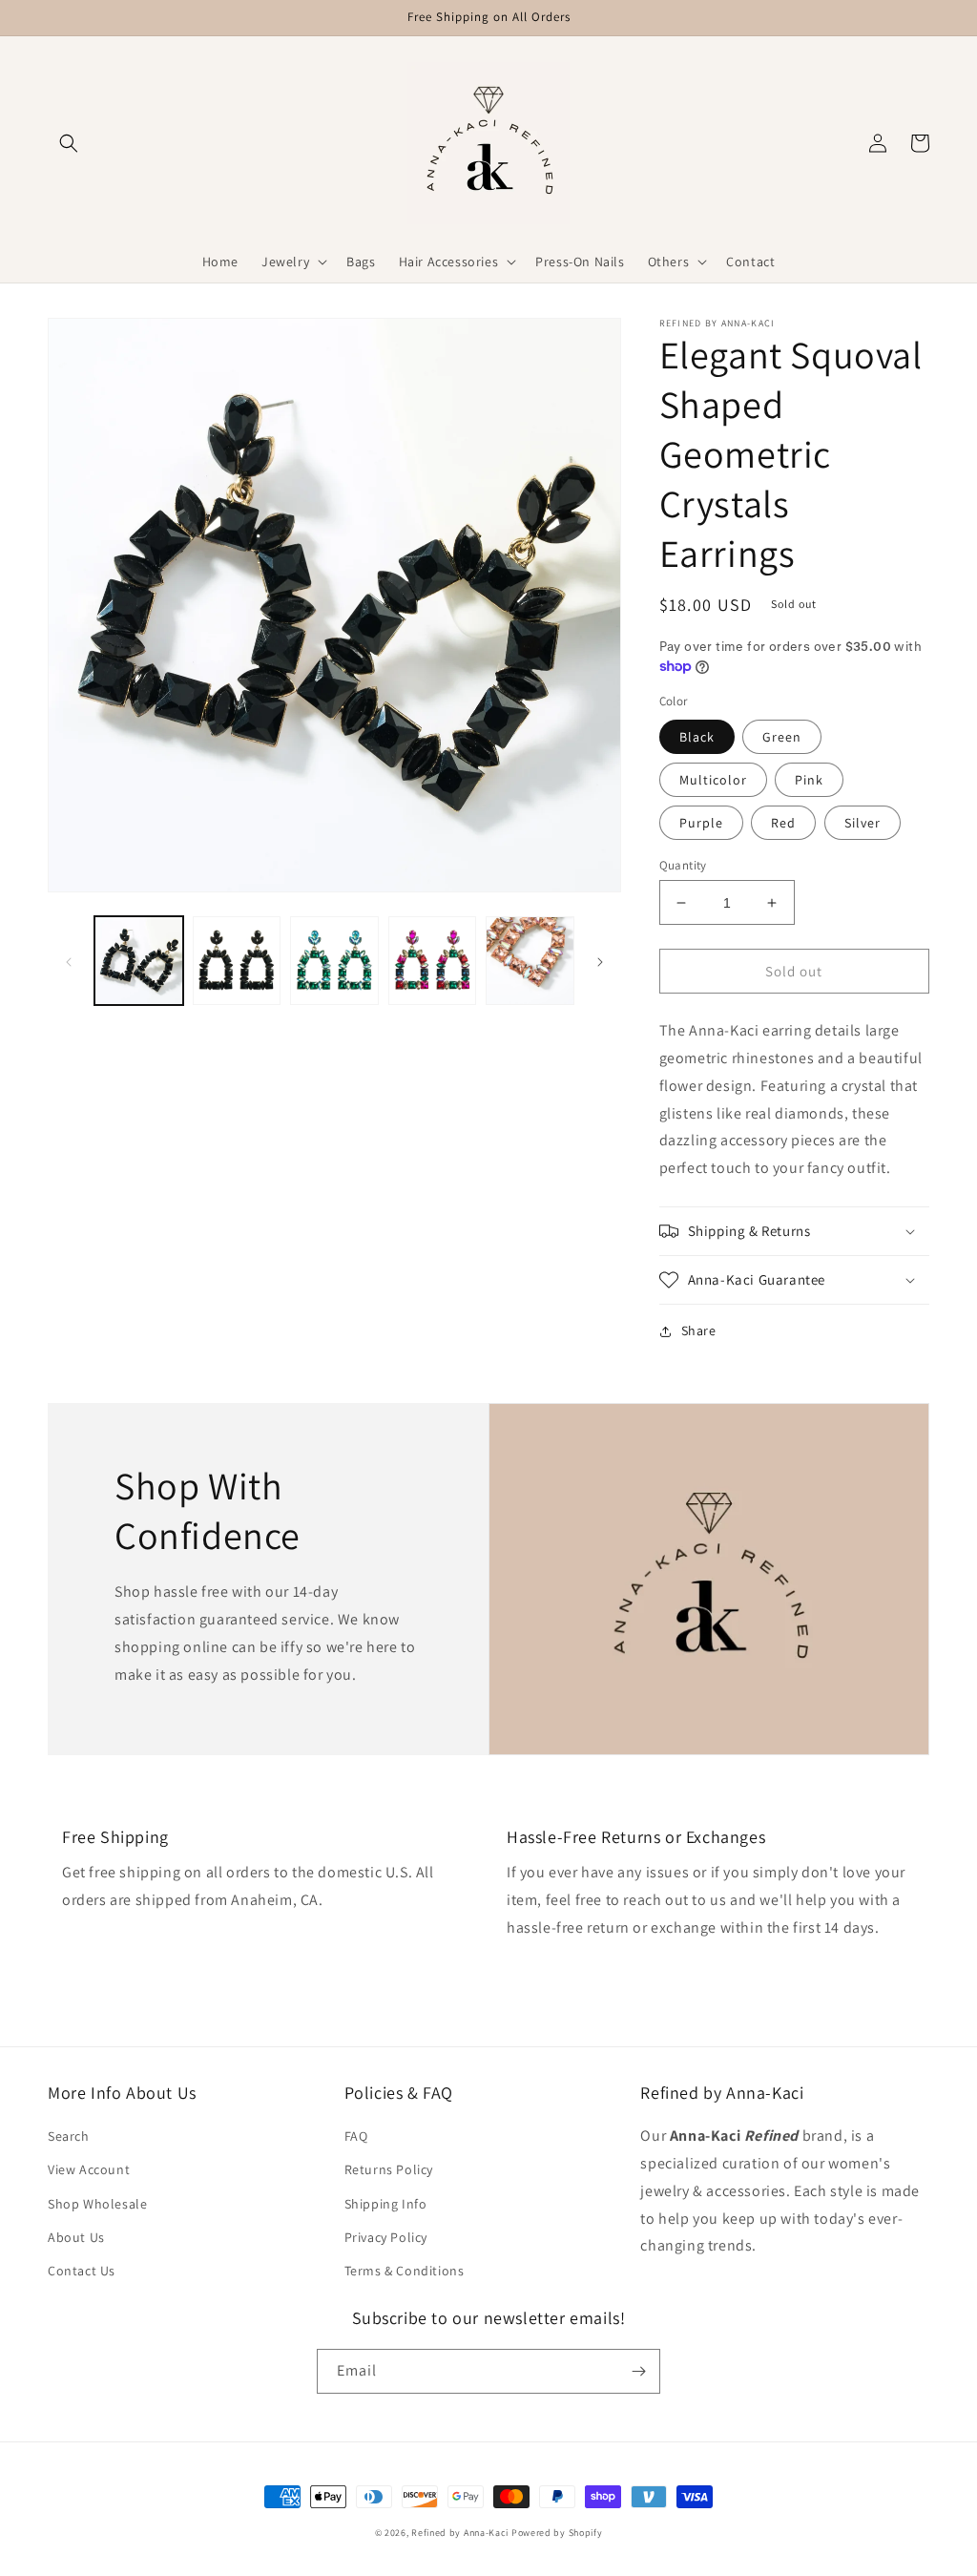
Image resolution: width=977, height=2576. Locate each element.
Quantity (683, 865)
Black (697, 737)
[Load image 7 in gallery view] (433, 961)
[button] (69, 143)
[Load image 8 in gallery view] (530, 961)
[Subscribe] (638, 2371)
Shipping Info (386, 2204)
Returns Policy (389, 2169)
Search (69, 2136)
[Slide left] (69, 960)
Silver (863, 823)
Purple (701, 823)
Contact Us (82, 2271)
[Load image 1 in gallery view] (139, 961)
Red (783, 823)
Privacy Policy (386, 2237)
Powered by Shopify (557, 2533)
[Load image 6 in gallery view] (334, 961)
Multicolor (713, 780)
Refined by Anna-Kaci (460, 2533)
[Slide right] (600, 960)
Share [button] (699, 1330)
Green (782, 737)
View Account (89, 2169)
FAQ (356, 2136)
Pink (809, 780)
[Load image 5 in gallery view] (237, 961)
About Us (76, 2237)
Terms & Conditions (405, 2271)
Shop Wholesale (97, 2204)
